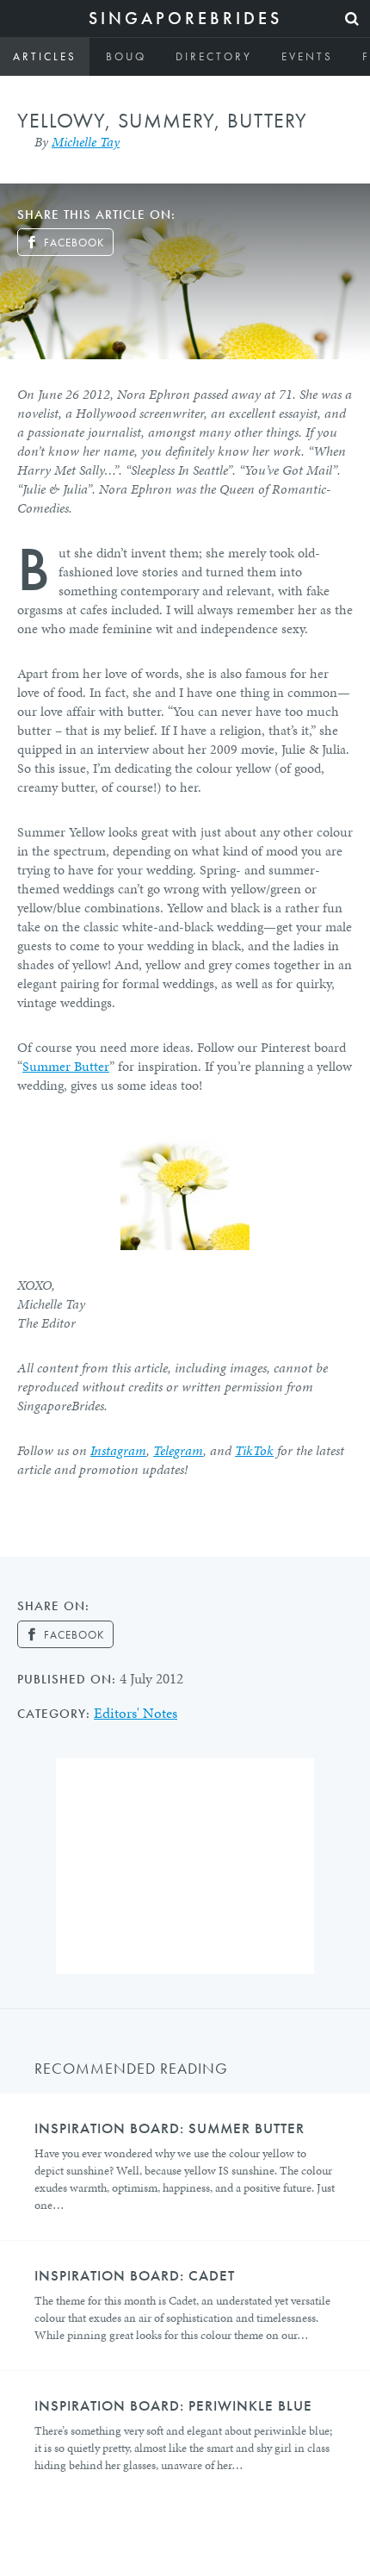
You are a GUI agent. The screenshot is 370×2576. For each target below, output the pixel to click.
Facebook (74, 243)
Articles (45, 56)
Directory (214, 56)
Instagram (118, 1450)
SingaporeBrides (185, 18)
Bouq (126, 56)
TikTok (254, 1450)
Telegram (178, 1450)
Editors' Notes (136, 1713)
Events (307, 56)
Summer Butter (66, 1066)
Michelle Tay (86, 142)
